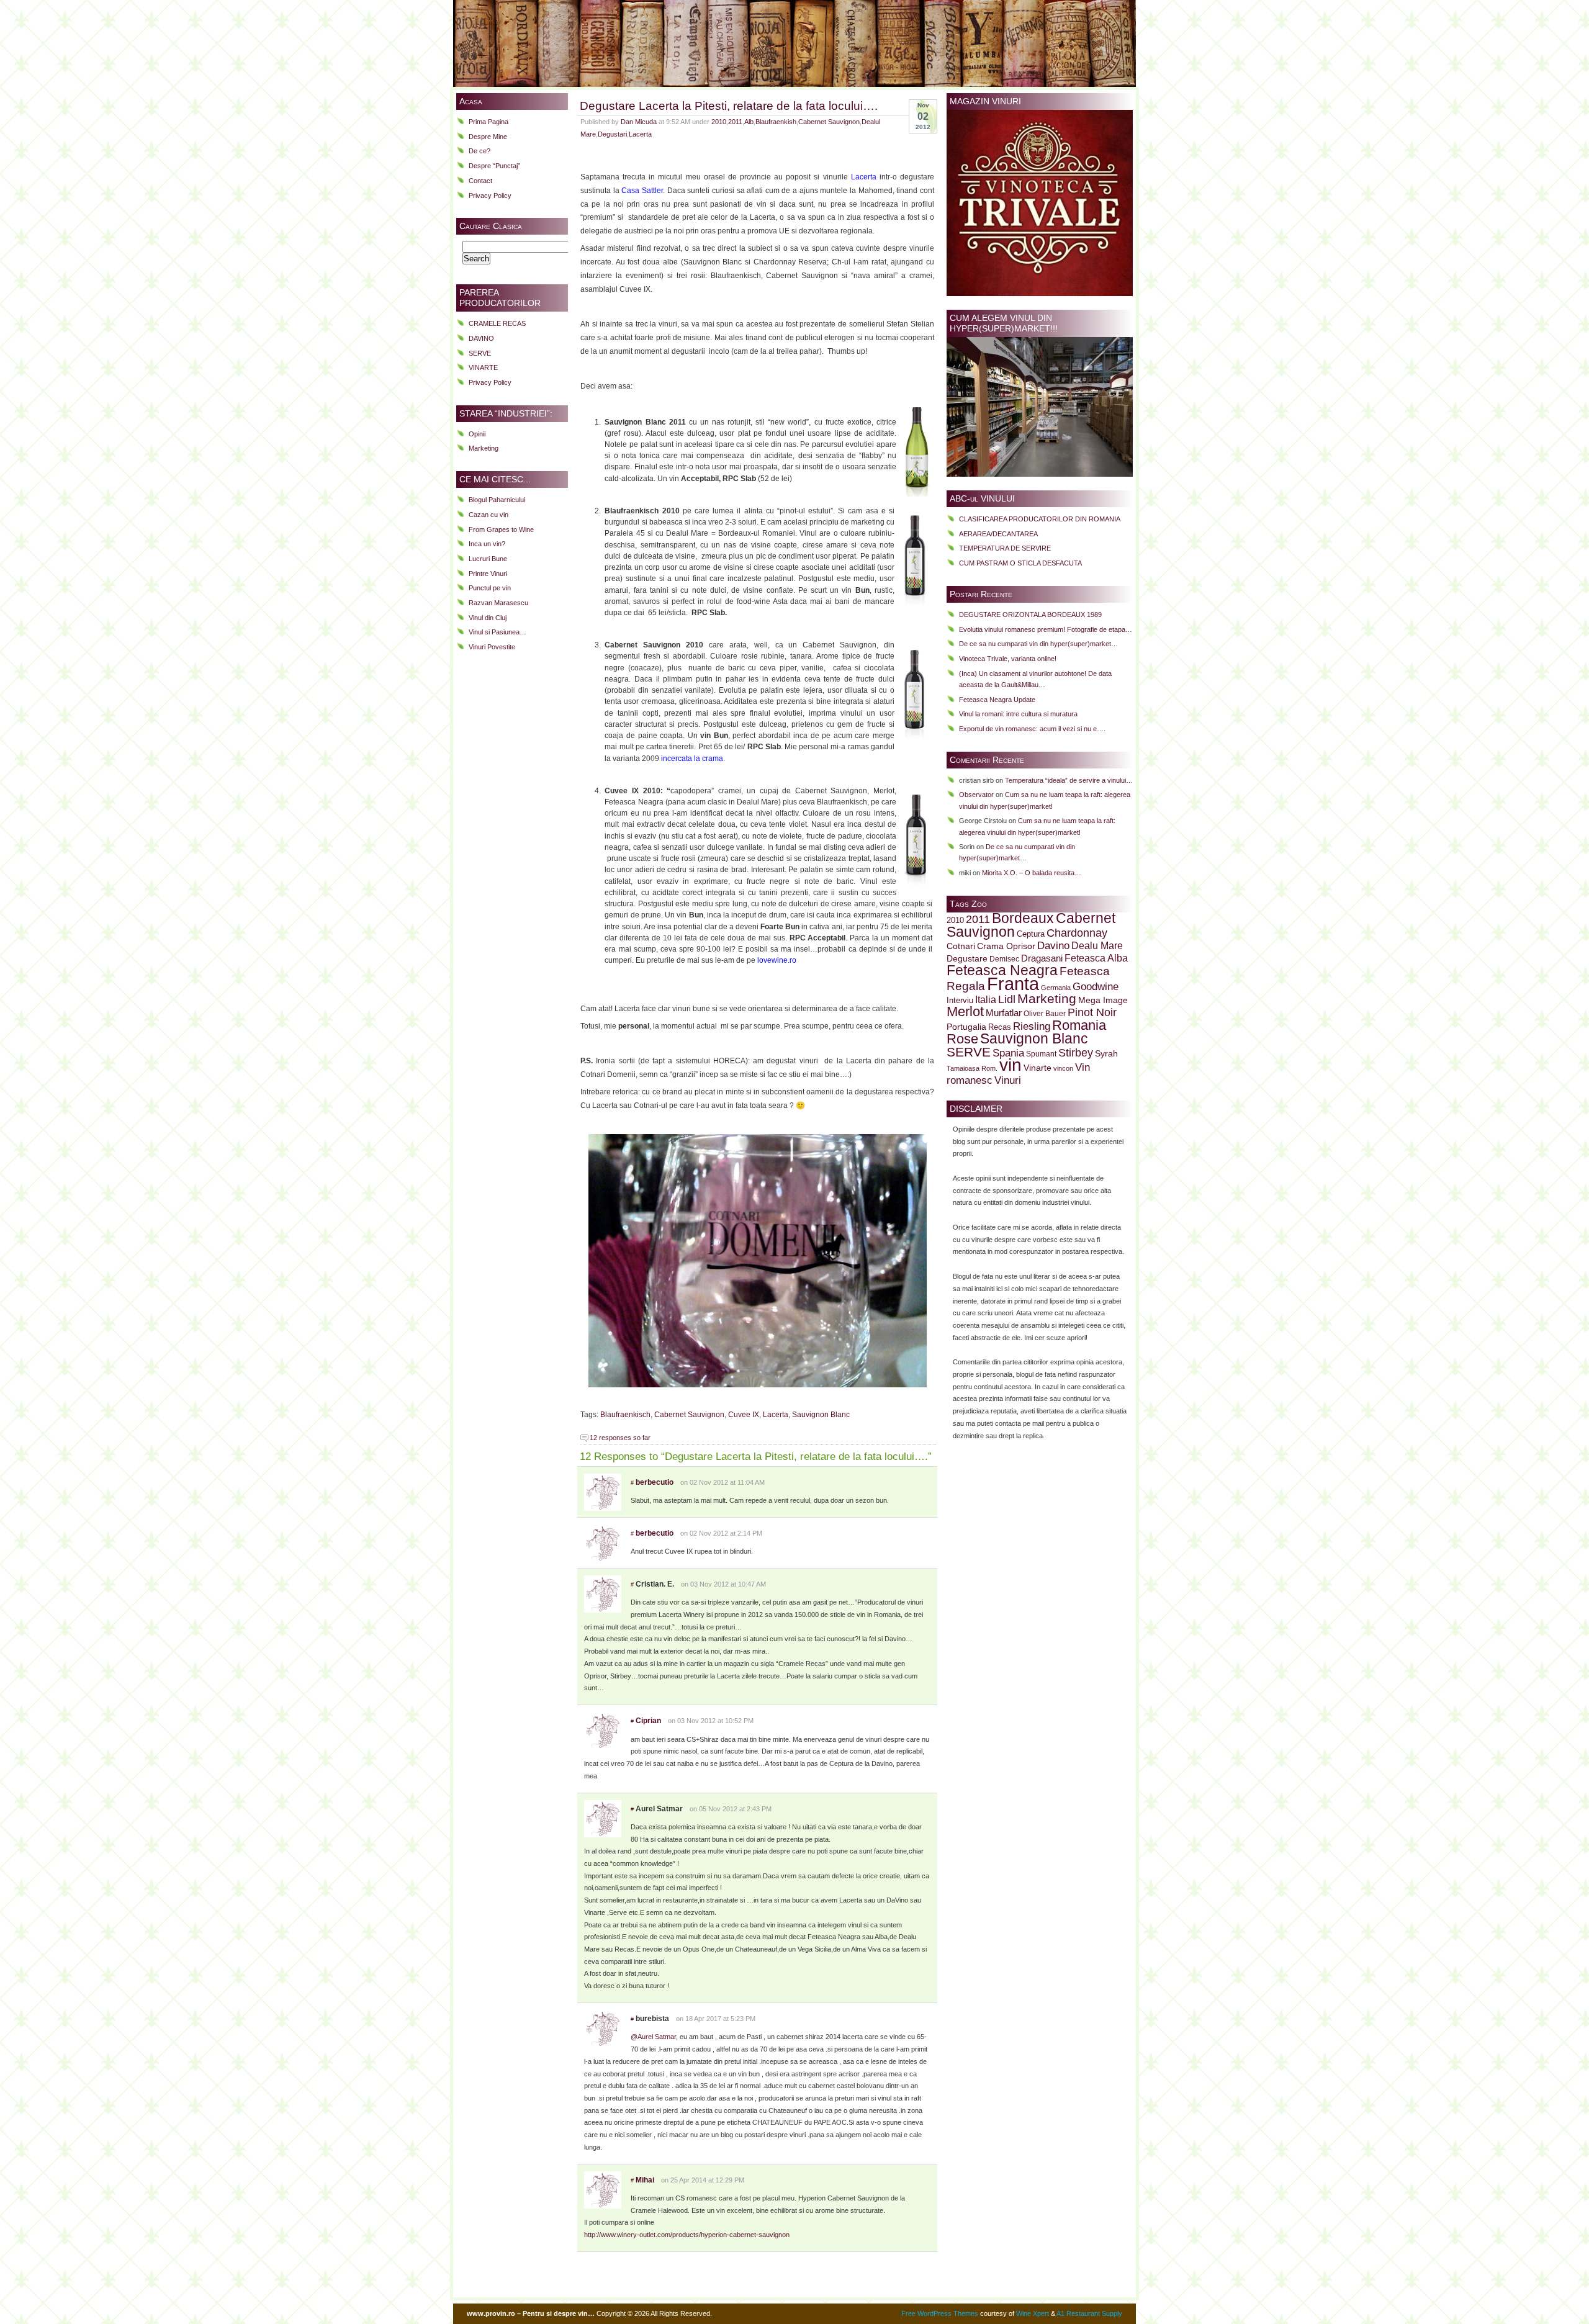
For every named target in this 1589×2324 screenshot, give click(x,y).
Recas (1000, 1027)
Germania (1056, 988)
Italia (986, 1000)
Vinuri (1008, 1080)
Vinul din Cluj (488, 618)
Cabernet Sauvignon (829, 122)
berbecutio (655, 1482)
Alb (749, 122)
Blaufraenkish (776, 122)
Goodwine (1096, 987)
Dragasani (1042, 958)
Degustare (967, 959)
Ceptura (1031, 934)
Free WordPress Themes (940, 2313)
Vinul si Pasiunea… (497, 632)
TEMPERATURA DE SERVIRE (1005, 548)
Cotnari (961, 946)
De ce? (479, 151)
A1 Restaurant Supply (1089, 2313)
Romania (1079, 1025)
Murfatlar (1004, 1013)
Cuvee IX (744, 1415)
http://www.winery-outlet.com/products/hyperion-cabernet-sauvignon (687, 2235)
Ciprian (648, 1721)
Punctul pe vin (490, 588)
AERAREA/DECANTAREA (998, 534)
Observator (976, 795)
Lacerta (640, 134)
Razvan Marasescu (498, 603)
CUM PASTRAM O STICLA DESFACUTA (1020, 563)
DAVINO (481, 338)
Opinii (477, 434)
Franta (1013, 984)
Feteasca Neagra (1002, 970)
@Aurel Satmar (653, 2037)
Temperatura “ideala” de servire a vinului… (1069, 780)
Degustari (612, 134)
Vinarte (1038, 1068)
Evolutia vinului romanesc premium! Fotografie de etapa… (1046, 629)
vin (1011, 1065)
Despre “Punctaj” (494, 166)
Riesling (1032, 1026)
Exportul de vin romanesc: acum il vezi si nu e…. (1032, 729)
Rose (962, 1039)
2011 (735, 122)
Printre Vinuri (488, 574)
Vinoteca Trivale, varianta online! (1008, 659)
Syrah (1106, 1054)
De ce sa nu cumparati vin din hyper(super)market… (1038, 644)
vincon (1063, 1068)
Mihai (645, 2180)
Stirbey (1076, 1052)
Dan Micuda (639, 122)
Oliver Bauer (1045, 1013)
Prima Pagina (488, 122)
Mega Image (1103, 1000)
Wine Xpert (1033, 2313)
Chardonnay (1077, 933)
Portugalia (966, 1027)
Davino (1053, 945)
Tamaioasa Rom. (972, 1068)
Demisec (1004, 959)
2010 (719, 122)
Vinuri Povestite (492, 647)
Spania (1008, 1053)
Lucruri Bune (488, 559)
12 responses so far (620, 1438)
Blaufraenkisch (625, 1415)
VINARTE (483, 367)
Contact (480, 181)
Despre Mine (488, 137)
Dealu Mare (1097, 945)
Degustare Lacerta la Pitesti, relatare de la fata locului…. (729, 106)
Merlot (965, 1011)
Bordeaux (1023, 918)
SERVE (480, 353)
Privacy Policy (490, 196)
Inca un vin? (487, 544)
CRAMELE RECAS (497, 323)
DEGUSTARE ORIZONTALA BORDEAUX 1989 (1030, 615)
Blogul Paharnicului (497, 500)
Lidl (1007, 999)
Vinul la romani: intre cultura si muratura (1018, 714)
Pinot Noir (1092, 1012)
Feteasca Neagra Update (997, 700)
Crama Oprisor (1006, 946)
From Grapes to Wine (501, 529)
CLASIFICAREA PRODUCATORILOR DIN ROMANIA (1040, 519)
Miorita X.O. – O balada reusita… (1032, 873)
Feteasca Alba (1096, 958)
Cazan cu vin (488, 515)
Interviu (960, 1001)
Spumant (1041, 1054)
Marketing (484, 448)
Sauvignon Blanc (821, 1415)
